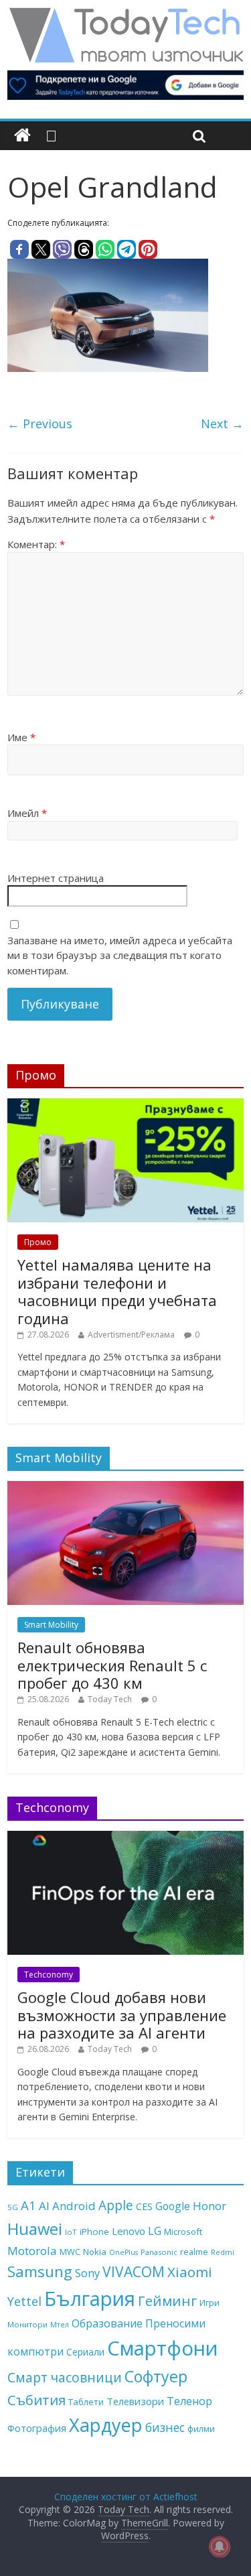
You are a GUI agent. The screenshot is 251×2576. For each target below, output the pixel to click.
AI (44, 2206)
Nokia (95, 2252)
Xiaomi (190, 2272)
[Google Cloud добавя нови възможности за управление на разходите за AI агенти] (125, 1838)
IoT (71, 2232)
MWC (70, 2252)
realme (194, 2252)
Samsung (40, 2271)
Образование (107, 2323)
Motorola (32, 2251)
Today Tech (110, 1699)
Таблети (86, 2402)
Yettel (24, 2301)
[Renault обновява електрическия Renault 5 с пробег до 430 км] (125, 1488)
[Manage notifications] (220, 2547)
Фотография (37, 2428)
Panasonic (159, 2252)
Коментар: (36, 544)
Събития (36, 2400)
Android (74, 2206)
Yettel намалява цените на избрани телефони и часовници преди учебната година (117, 1291)
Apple (116, 2205)
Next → (222, 424)
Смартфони (163, 2348)
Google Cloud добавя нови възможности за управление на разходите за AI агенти (122, 2015)
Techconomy (49, 1975)
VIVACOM (134, 2272)
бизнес (165, 2427)
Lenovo (129, 2231)
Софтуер (156, 2376)
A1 (28, 2205)
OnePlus (123, 2252)
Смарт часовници (65, 2378)
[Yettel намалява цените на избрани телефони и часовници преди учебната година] (125, 1105)
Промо (38, 1242)
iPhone (94, 2232)
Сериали (85, 2352)
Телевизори (135, 2401)
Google (173, 2206)
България (90, 2299)
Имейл (27, 813)
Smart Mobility (51, 1625)
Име (21, 737)
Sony (87, 2273)
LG (155, 2231)
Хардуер (106, 2425)
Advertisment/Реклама (131, 1335)
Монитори (27, 2324)
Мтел (60, 2324)
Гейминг (167, 2301)
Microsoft (183, 2232)
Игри (210, 2303)
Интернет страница (56, 878)
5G (13, 2207)
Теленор (189, 2401)
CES (144, 2206)
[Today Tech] (126, 15)
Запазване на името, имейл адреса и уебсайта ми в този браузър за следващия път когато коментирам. (120, 955)
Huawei (35, 2229)
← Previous (40, 424)
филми (201, 2429)
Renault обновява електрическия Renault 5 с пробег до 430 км (112, 1665)
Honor (210, 2206)
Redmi (223, 2252)
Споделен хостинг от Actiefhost (126, 2497)
